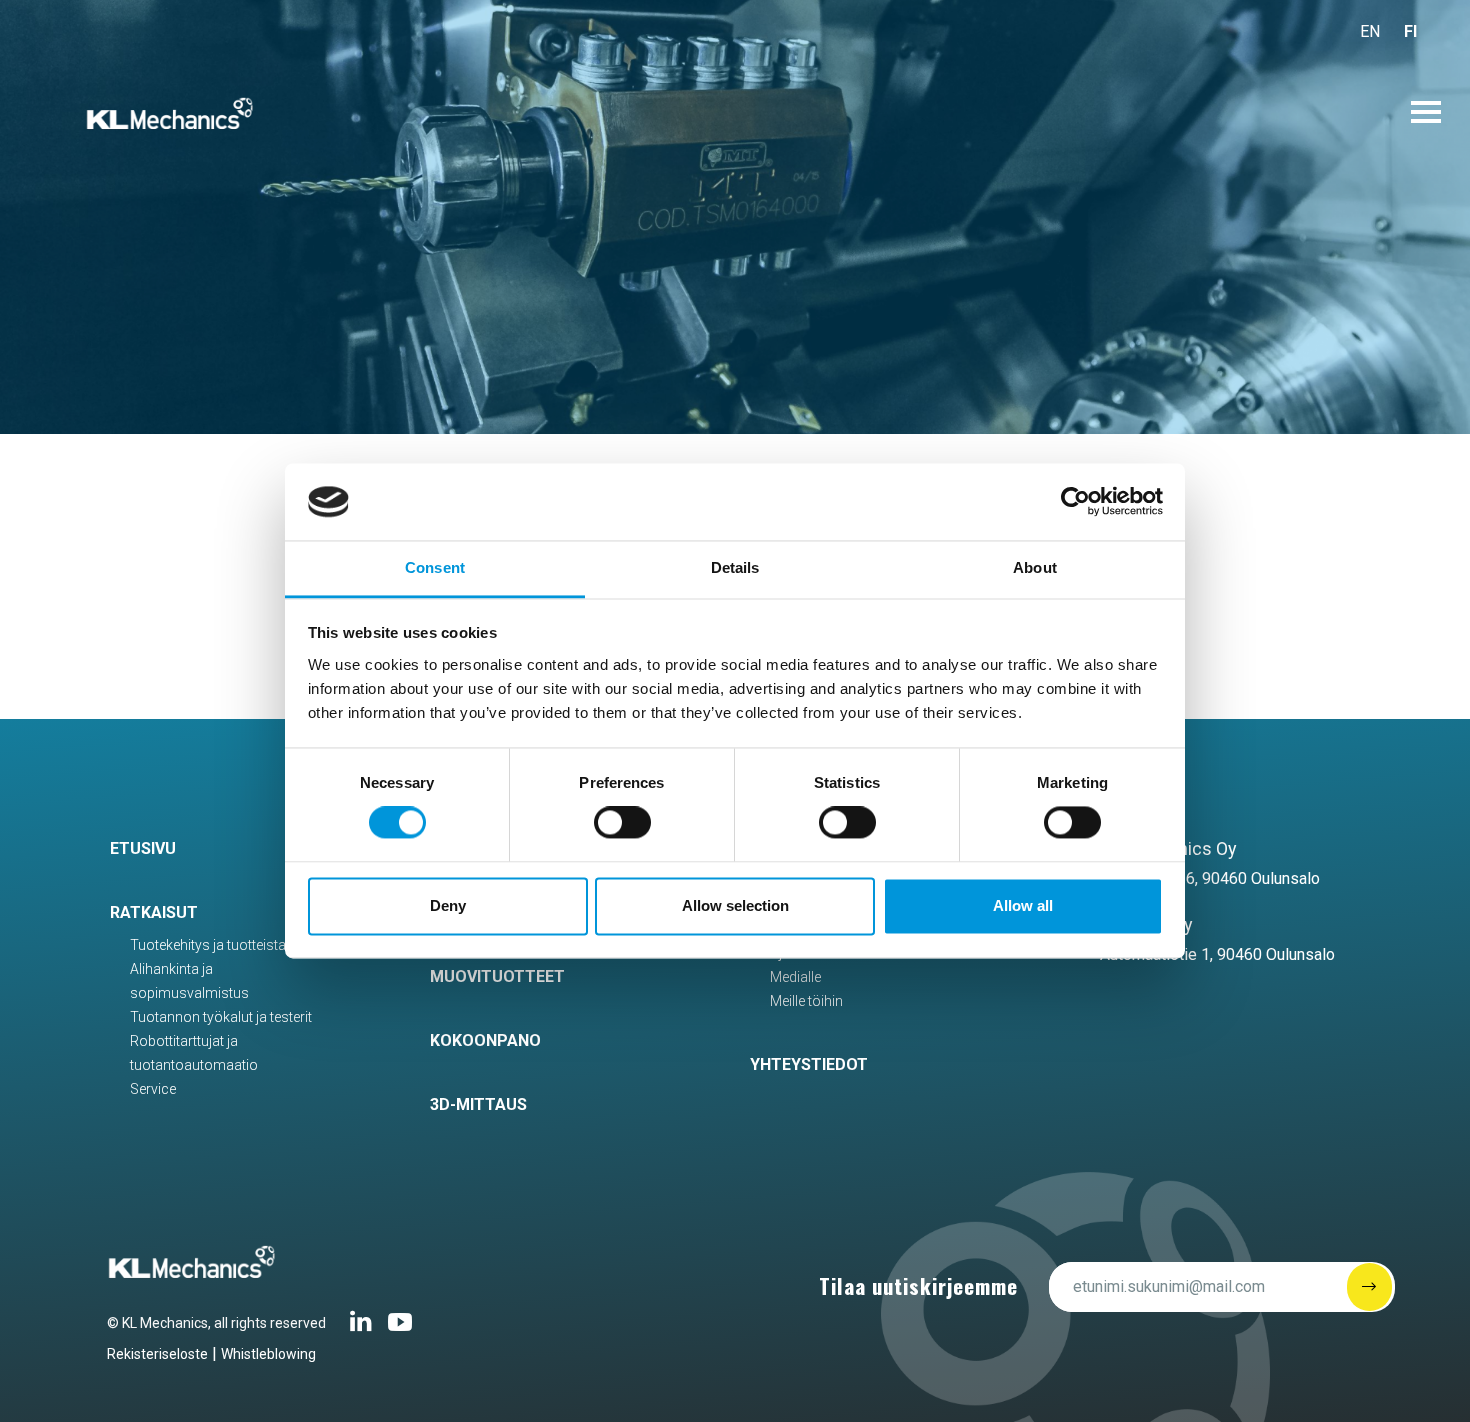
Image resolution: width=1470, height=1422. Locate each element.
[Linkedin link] (361, 1329)
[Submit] (1369, 1287)
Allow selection (735, 905)
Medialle (795, 977)
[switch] (622, 823)
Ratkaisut (154, 912)
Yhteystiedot (809, 1064)
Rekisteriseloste (157, 1354)
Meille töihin (806, 1001)
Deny (448, 905)
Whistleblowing (268, 1354)
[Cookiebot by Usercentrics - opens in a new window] (1075, 502)
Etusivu (143, 848)
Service (153, 1089)
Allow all (1023, 905)
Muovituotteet (497, 976)
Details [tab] (735, 567)
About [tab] (1035, 567)
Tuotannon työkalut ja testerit (221, 1017)
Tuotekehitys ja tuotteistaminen (227, 945)
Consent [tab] (435, 567)
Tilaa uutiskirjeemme (918, 1285)
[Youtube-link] (400, 1329)
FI (1410, 31)
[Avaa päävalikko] (1426, 112)
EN (1370, 31)
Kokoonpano (485, 1040)
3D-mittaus (478, 1104)
